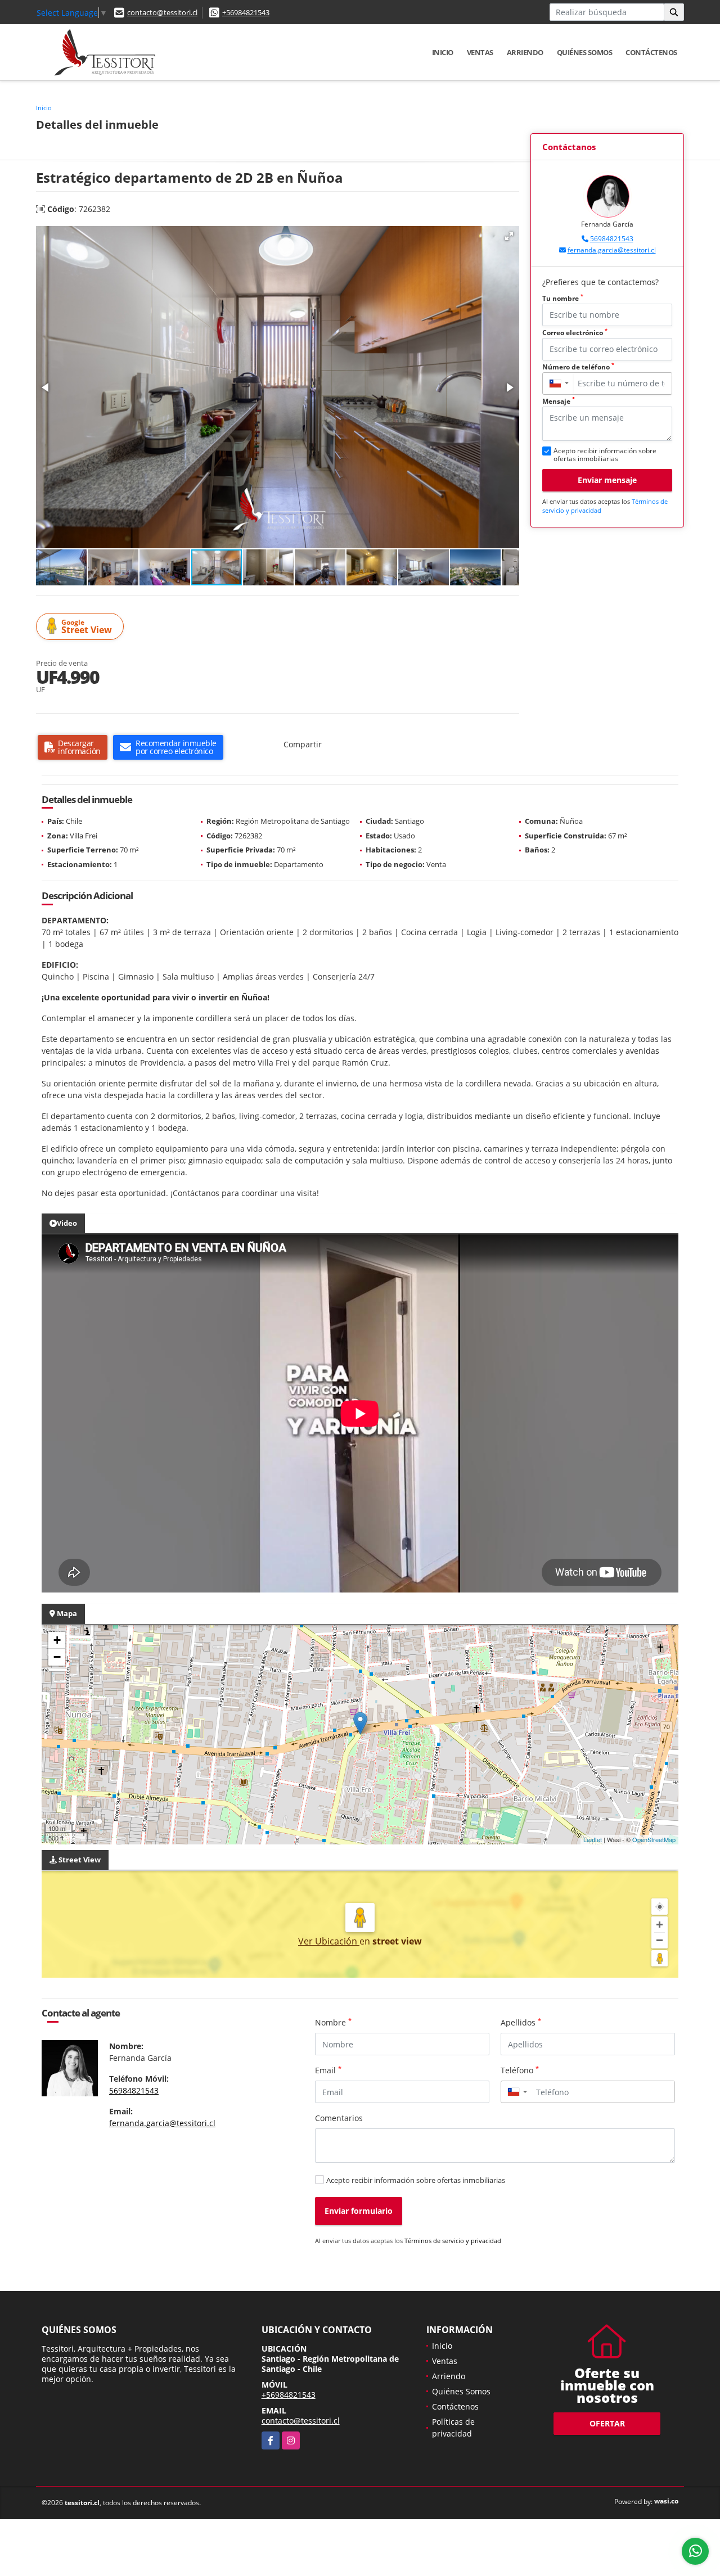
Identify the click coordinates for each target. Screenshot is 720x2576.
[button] (509, 236)
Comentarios (339, 2118)
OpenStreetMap (654, 1839)
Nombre (333, 2022)
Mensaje (559, 401)
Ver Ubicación (329, 1941)
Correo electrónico (575, 333)
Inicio (443, 52)
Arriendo (525, 52)
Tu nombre (563, 298)
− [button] (57, 1657)
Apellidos (521, 2022)
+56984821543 (246, 12)
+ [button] (57, 1640)
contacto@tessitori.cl (162, 12)
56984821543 (612, 239)
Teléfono (520, 2070)
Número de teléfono (578, 367)
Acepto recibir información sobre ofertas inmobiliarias (416, 2180)
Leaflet (593, 1839)
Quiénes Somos (585, 52)
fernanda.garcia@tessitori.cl (612, 250)
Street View (87, 627)
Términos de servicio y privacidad (453, 2241)
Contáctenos (651, 52)
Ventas (480, 52)
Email (328, 2070)
